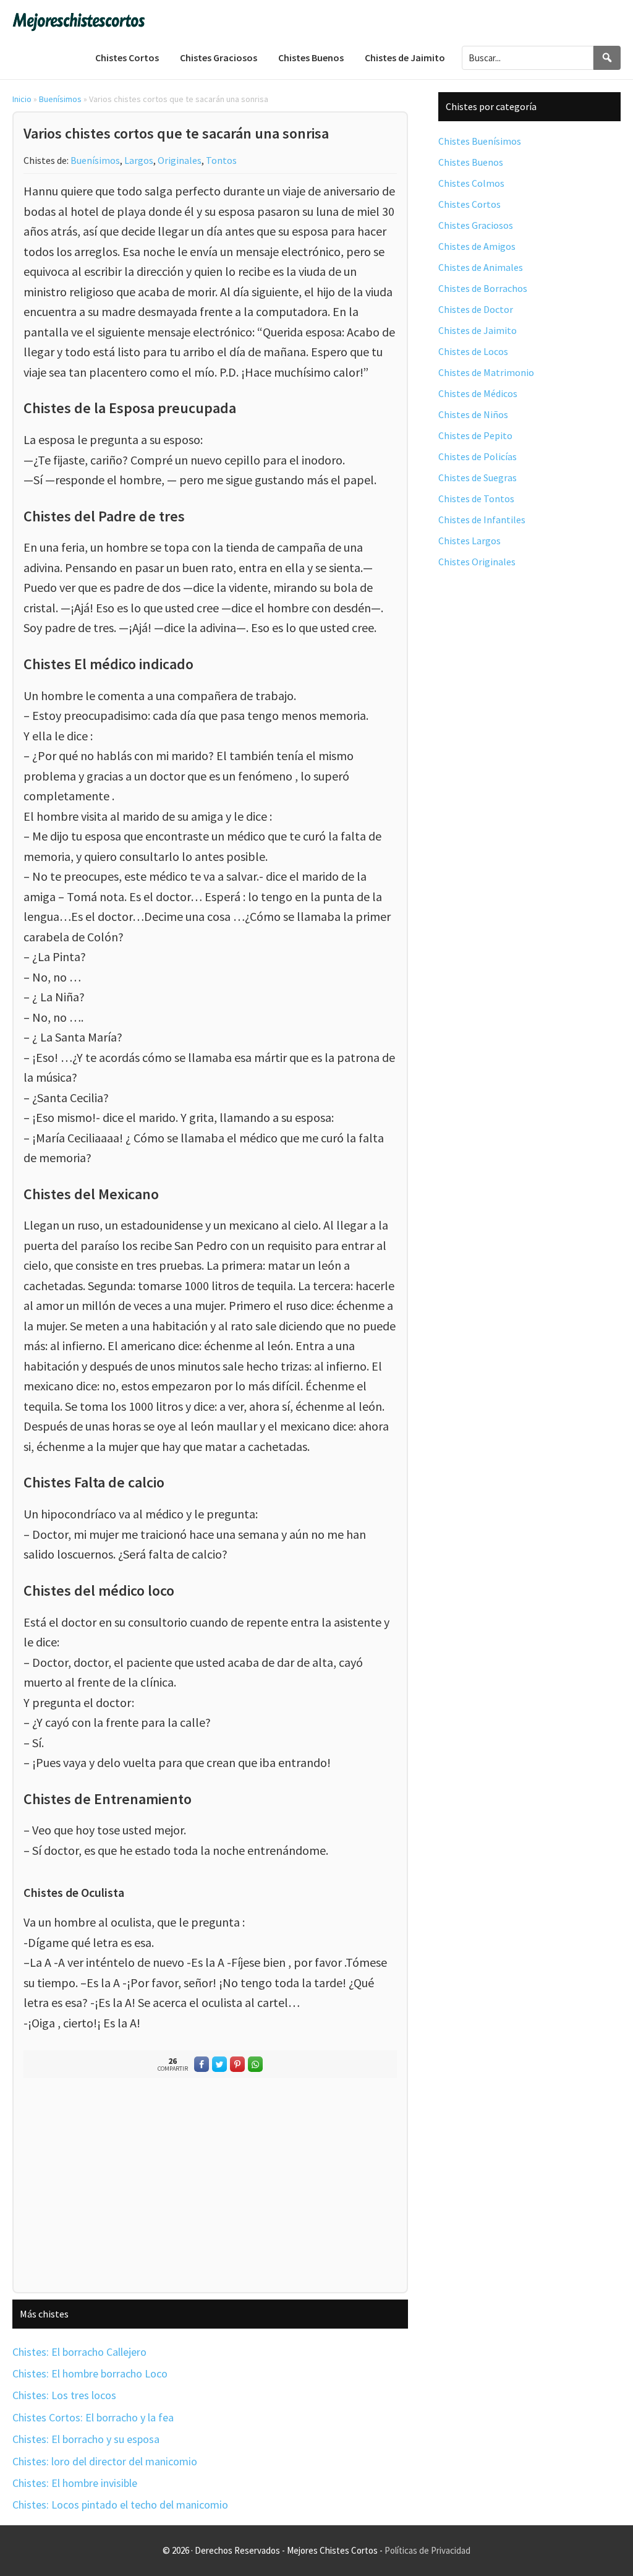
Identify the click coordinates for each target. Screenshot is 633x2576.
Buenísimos (60, 99)
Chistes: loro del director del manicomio (105, 2461)
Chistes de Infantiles (482, 520)
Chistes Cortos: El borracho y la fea (93, 2417)
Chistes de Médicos (478, 393)
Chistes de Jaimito (478, 330)
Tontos (221, 160)
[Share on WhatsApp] (255, 2064)
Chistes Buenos (471, 162)
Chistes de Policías (478, 456)
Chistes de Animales (481, 267)
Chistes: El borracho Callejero (79, 2352)
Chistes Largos (469, 541)
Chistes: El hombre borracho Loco (90, 2373)
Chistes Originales (477, 562)
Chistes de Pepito (475, 435)
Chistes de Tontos (476, 499)
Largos (139, 160)
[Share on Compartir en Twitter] (219, 2064)
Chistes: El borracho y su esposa (86, 2439)
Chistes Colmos (471, 183)
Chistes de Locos (473, 351)
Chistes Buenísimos (480, 141)
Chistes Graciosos (476, 225)
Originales (180, 160)
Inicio (22, 99)
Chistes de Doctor (476, 309)
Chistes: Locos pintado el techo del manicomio (120, 2505)
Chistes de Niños (473, 414)
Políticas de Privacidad (427, 2550)
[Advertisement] (210, 2188)
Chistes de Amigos (477, 246)
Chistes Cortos (469, 204)
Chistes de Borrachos (483, 288)
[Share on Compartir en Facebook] (202, 2064)
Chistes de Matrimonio (486, 372)
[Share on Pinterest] (237, 2064)
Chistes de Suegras (478, 477)
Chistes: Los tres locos (64, 2395)
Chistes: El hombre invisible (75, 2483)
